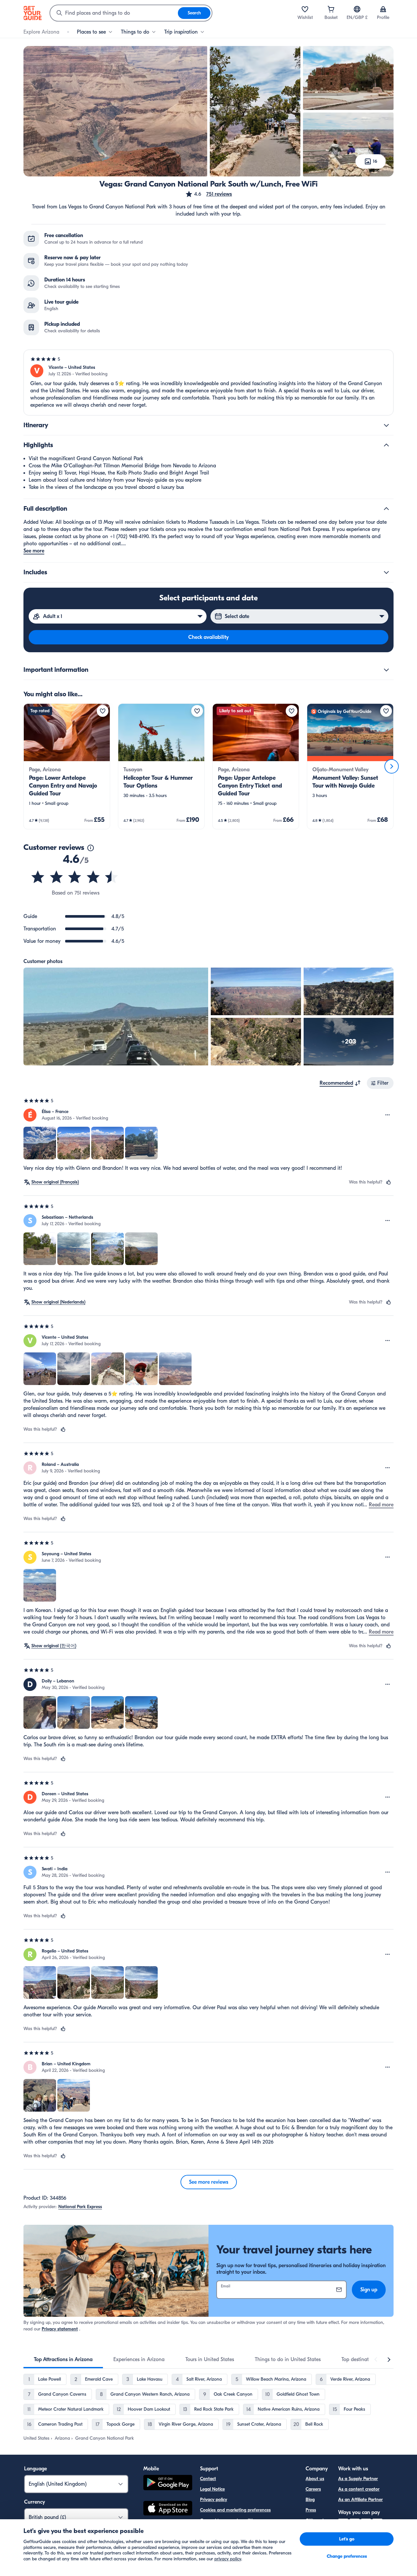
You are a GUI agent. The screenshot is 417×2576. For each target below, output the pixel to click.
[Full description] (386, 509)
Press (311, 2510)
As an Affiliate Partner (360, 2500)
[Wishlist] (305, 9)
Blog (310, 2500)
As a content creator (359, 2489)
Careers (313, 2489)
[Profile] (383, 9)
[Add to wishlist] (103, 711)
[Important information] (386, 670)
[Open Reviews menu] (388, 1115)
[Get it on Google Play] (168, 2484)
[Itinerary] (386, 425)
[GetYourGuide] (33, 13)
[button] (208, 194)
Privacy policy (214, 2500)
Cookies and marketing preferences (235, 2510)
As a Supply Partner (358, 2479)
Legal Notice (212, 2489)
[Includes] (386, 572)
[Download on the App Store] (168, 2509)
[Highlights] (386, 445)
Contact (208, 2479)
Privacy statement (60, 2329)
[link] (67, 766)
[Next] (392, 766)
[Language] (357, 9)
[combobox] (114, 13)
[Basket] (331, 9)
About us (315, 2479)
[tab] (63, 2359)
